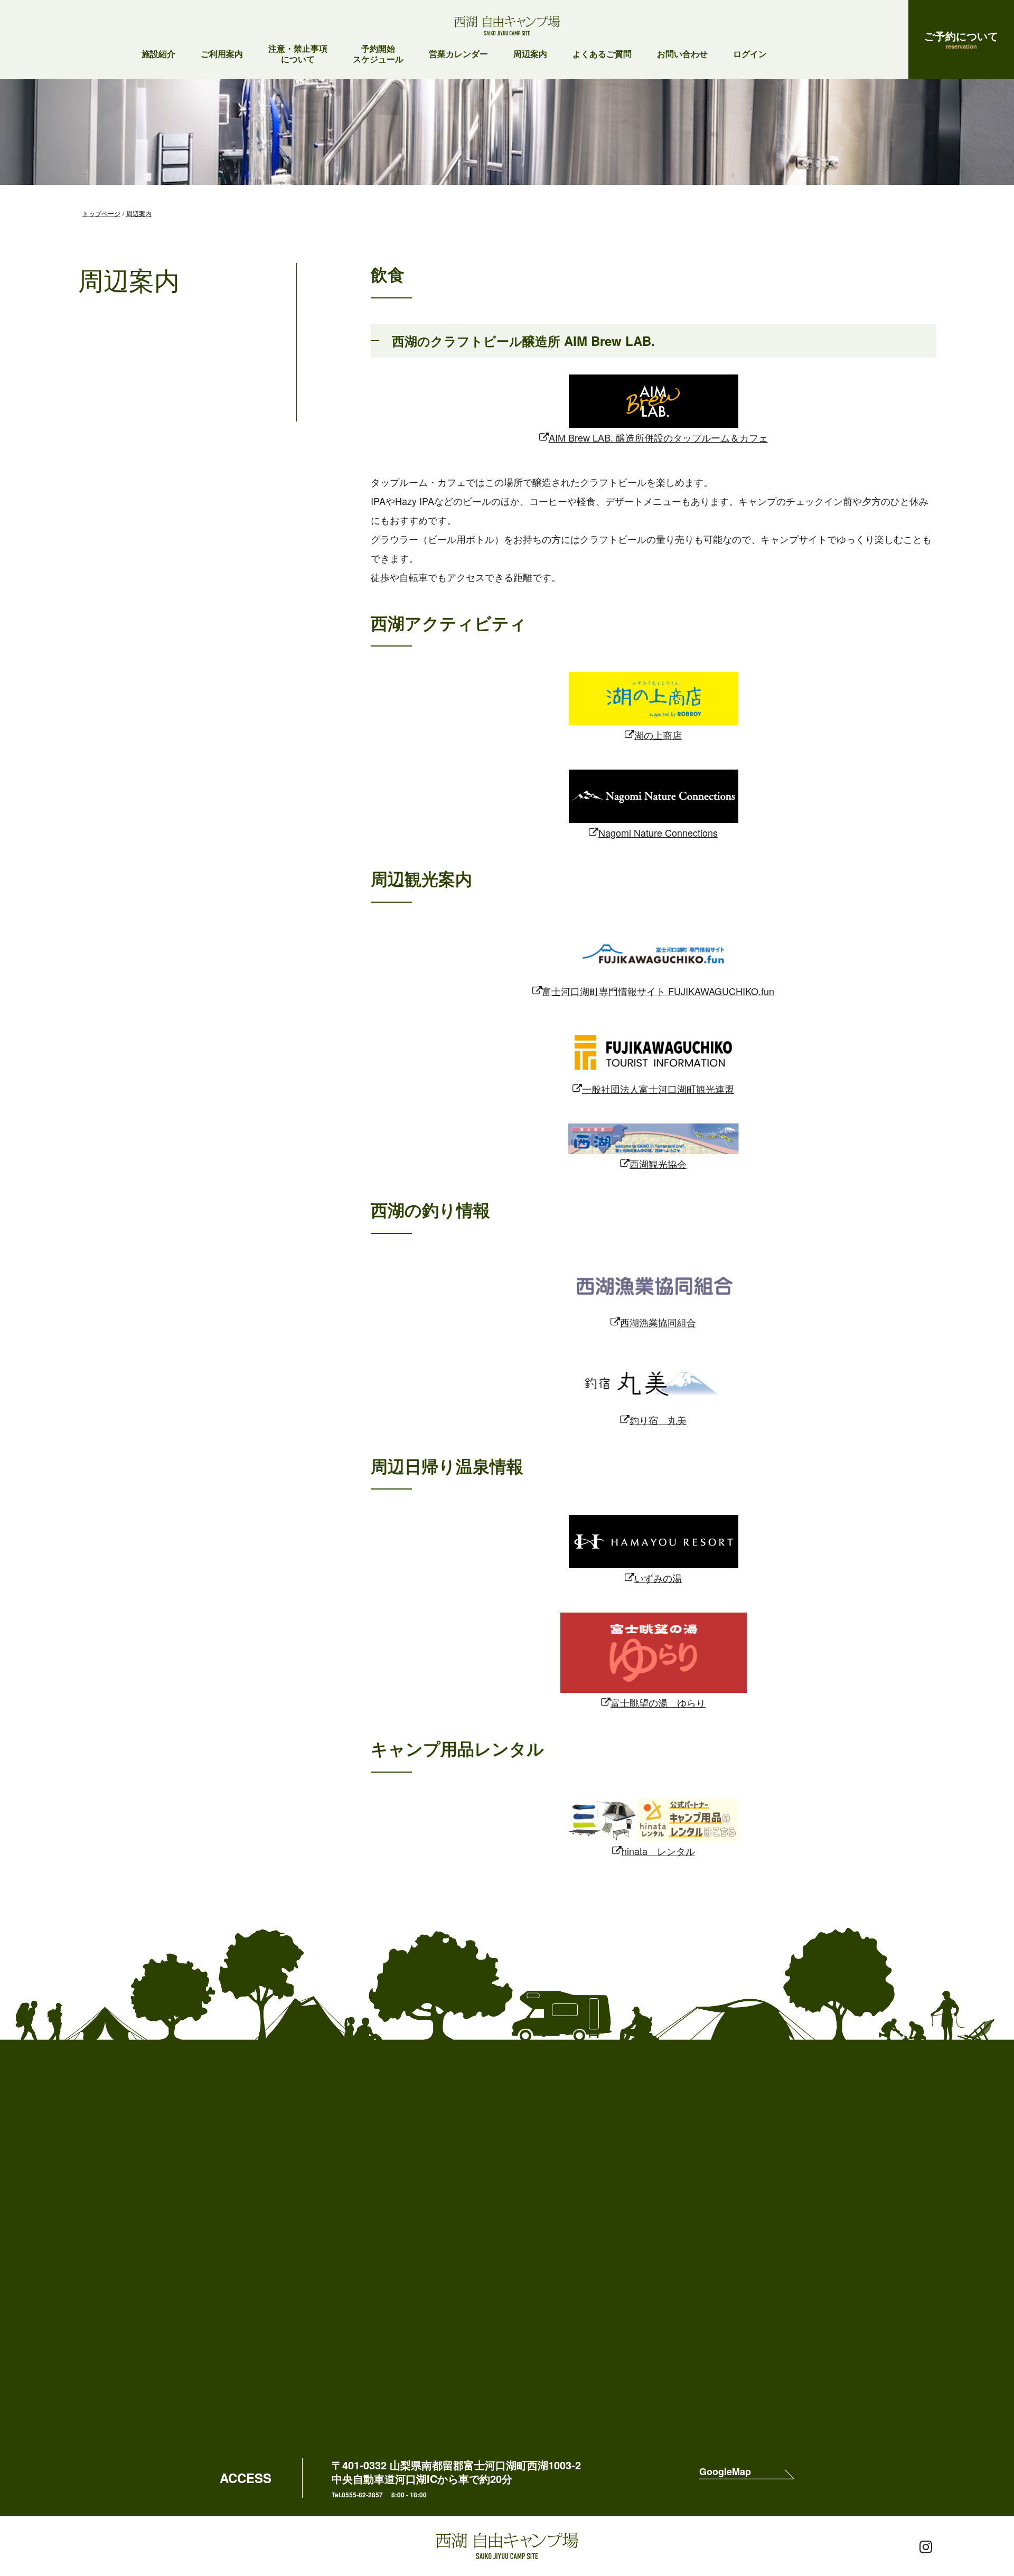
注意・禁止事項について (298, 54)
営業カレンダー (458, 54)
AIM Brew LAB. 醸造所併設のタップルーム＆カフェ (658, 437)
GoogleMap (725, 2472)
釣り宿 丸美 (658, 1420)
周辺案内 (530, 54)
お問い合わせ (682, 54)
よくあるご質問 (602, 54)
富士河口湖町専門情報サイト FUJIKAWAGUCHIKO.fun (658, 991)
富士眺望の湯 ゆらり (658, 1702)
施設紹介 (158, 54)
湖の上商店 (658, 735)
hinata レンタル (658, 1851)
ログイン (750, 54)
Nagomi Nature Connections (658, 832)
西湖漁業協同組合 (658, 1322)
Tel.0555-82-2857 (357, 2495)
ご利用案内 (222, 54)
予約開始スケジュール (378, 54)
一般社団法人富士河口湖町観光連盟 (658, 1089)
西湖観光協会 (658, 1164)
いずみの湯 (658, 1578)
